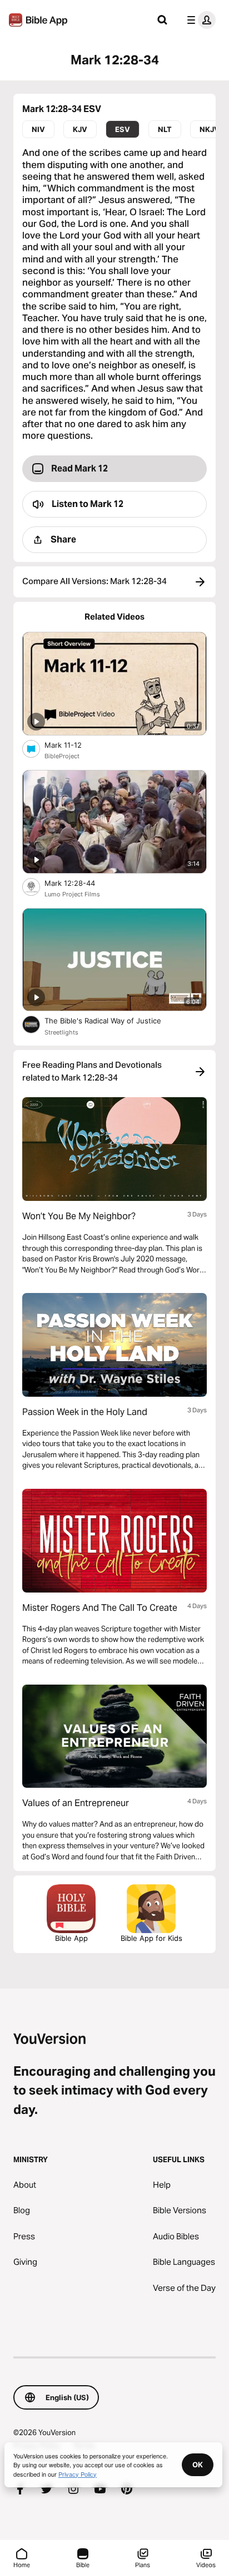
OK (198, 2465)
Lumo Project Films (72, 894)
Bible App (71, 1938)
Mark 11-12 (73, 745)
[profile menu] (199, 20)
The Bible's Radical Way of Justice (113, 1020)
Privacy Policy (78, 2474)
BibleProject (62, 756)
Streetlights (61, 1032)
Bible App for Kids (151, 1938)
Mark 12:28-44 (79, 883)
